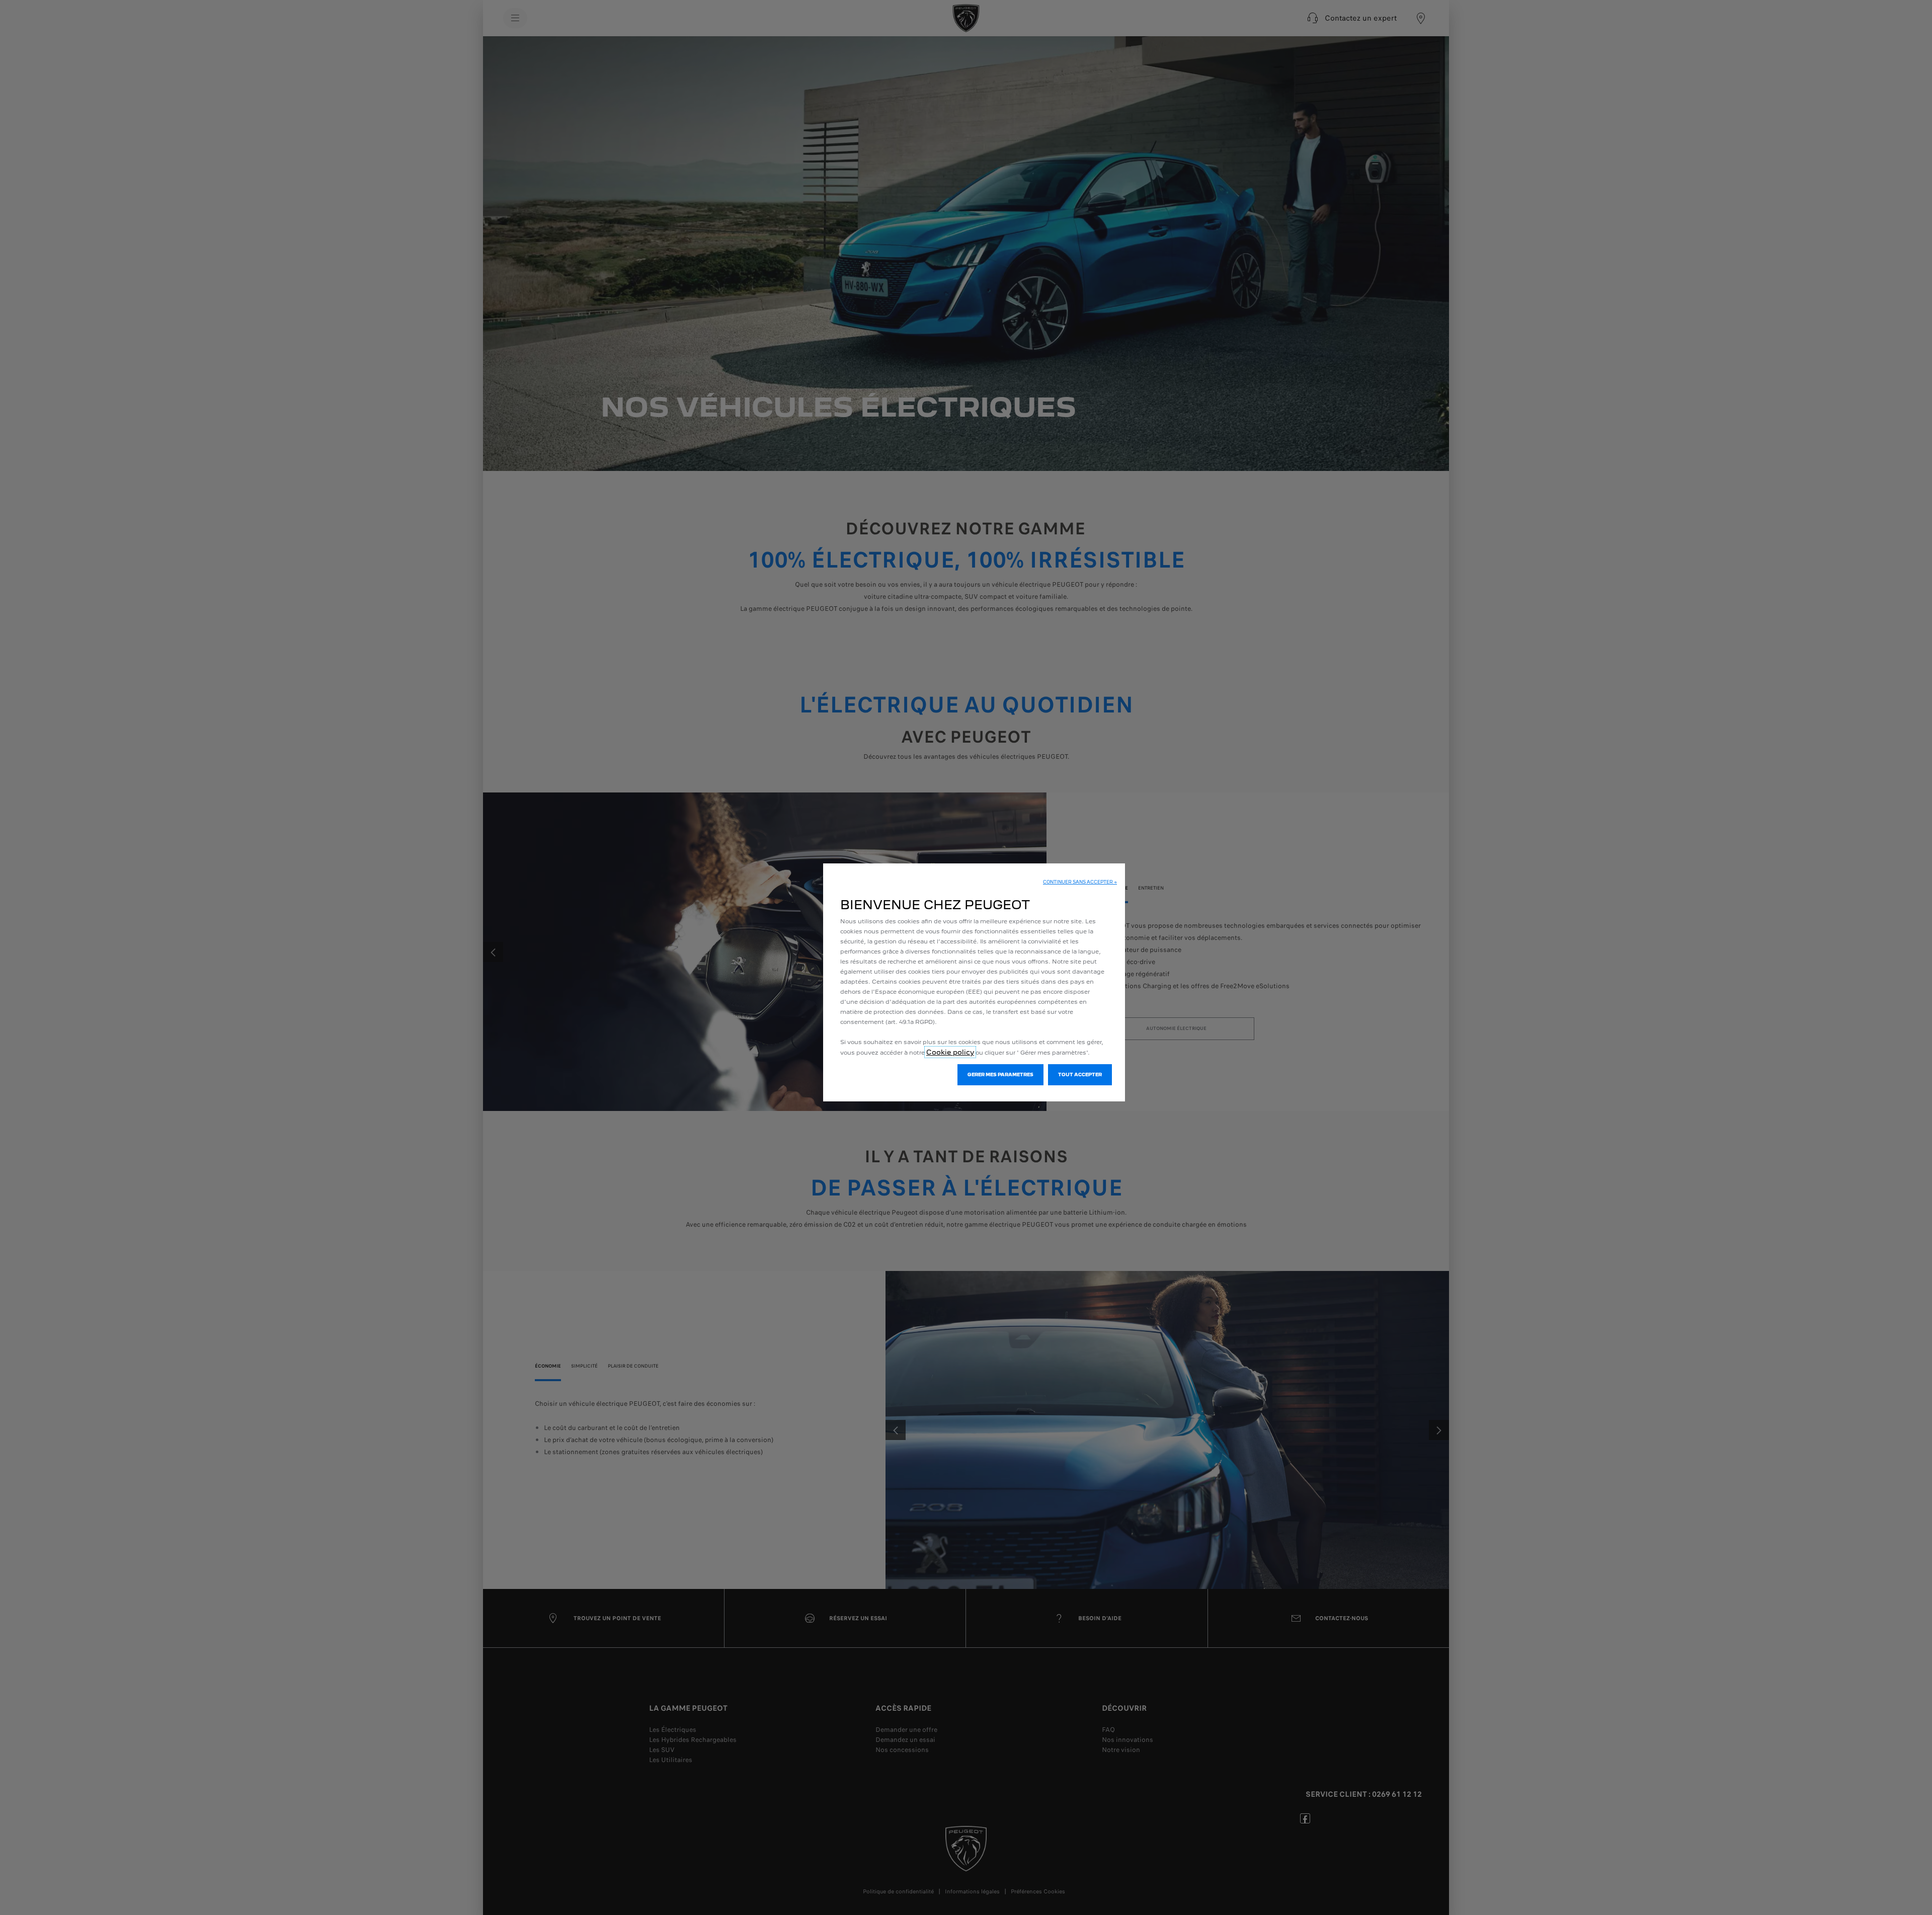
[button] (1080, 882)
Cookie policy (950, 1052)
